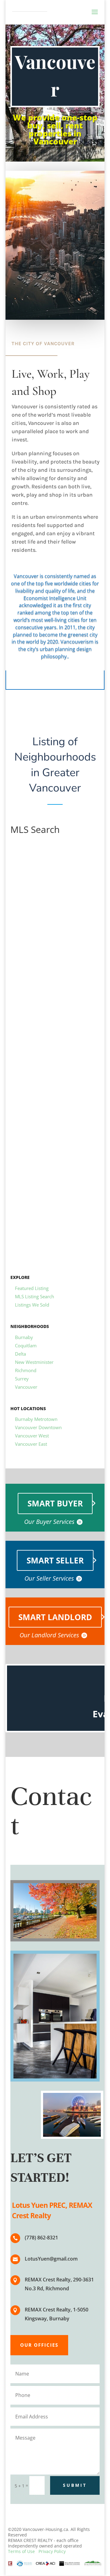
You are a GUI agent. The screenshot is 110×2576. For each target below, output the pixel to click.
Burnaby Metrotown (36, 1419)
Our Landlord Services (49, 1635)
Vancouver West (32, 1436)
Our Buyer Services (49, 1522)
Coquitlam (26, 1345)
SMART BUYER (55, 1503)
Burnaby (24, 1337)
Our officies (39, 2345)
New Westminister (34, 1362)
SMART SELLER (55, 1560)
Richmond (26, 1370)
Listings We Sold (32, 1305)
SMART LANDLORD (55, 1617)
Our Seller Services (49, 1578)
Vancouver (26, 1387)
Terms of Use (21, 2551)
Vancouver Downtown (38, 1427)
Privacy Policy (52, 2551)
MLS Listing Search (35, 1296)
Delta (20, 1354)
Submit (75, 2485)
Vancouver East (31, 1444)
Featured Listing (32, 1288)
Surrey (22, 1379)
